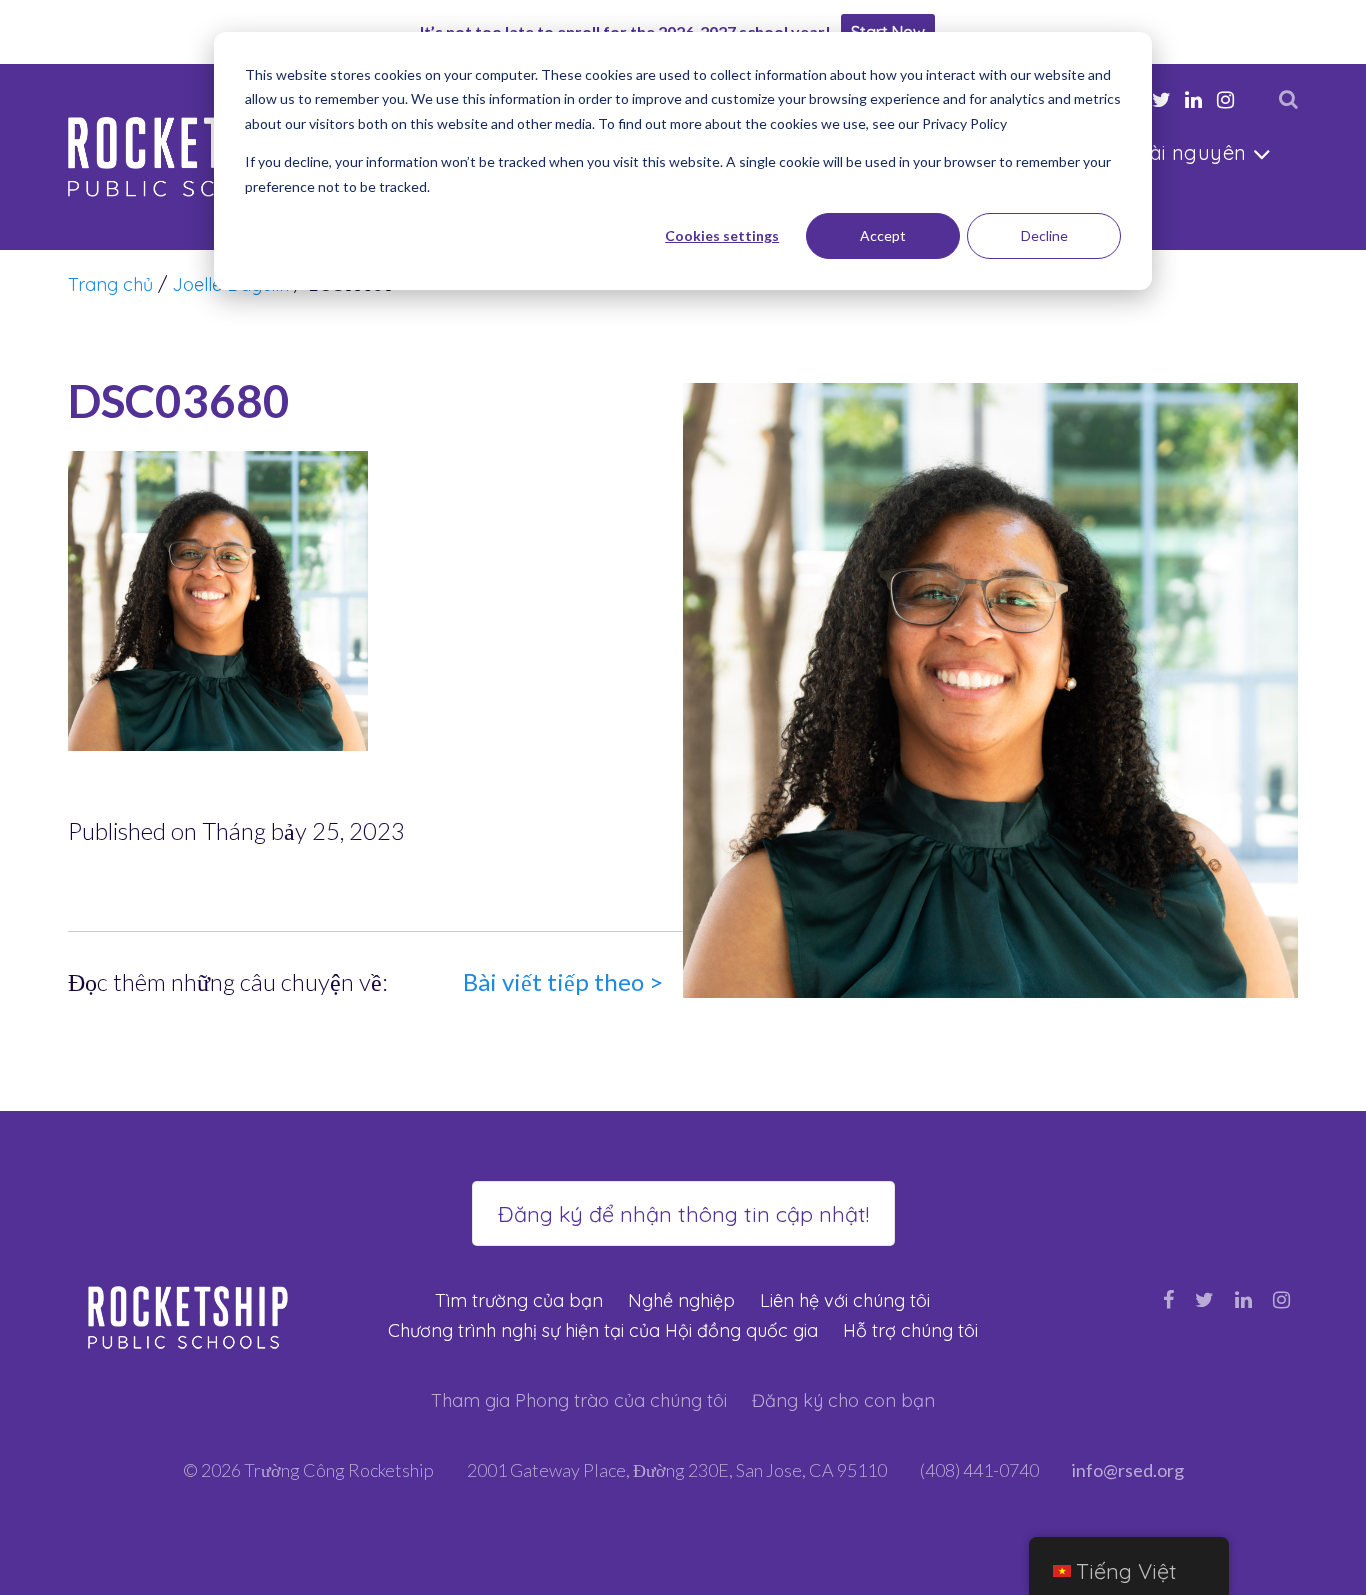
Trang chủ (110, 284)
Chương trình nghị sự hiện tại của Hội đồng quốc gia (603, 1330)
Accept (883, 235)
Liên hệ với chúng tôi (845, 1300)
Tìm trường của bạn (519, 1300)
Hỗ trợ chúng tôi (910, 1330)
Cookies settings (722, 235)
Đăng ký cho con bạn (843, 1400)
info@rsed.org (1128, 1470)
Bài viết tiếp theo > (563, 981)
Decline (1044, 235)
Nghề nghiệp (681, 1300)
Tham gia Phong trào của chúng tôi (579, 1400)
